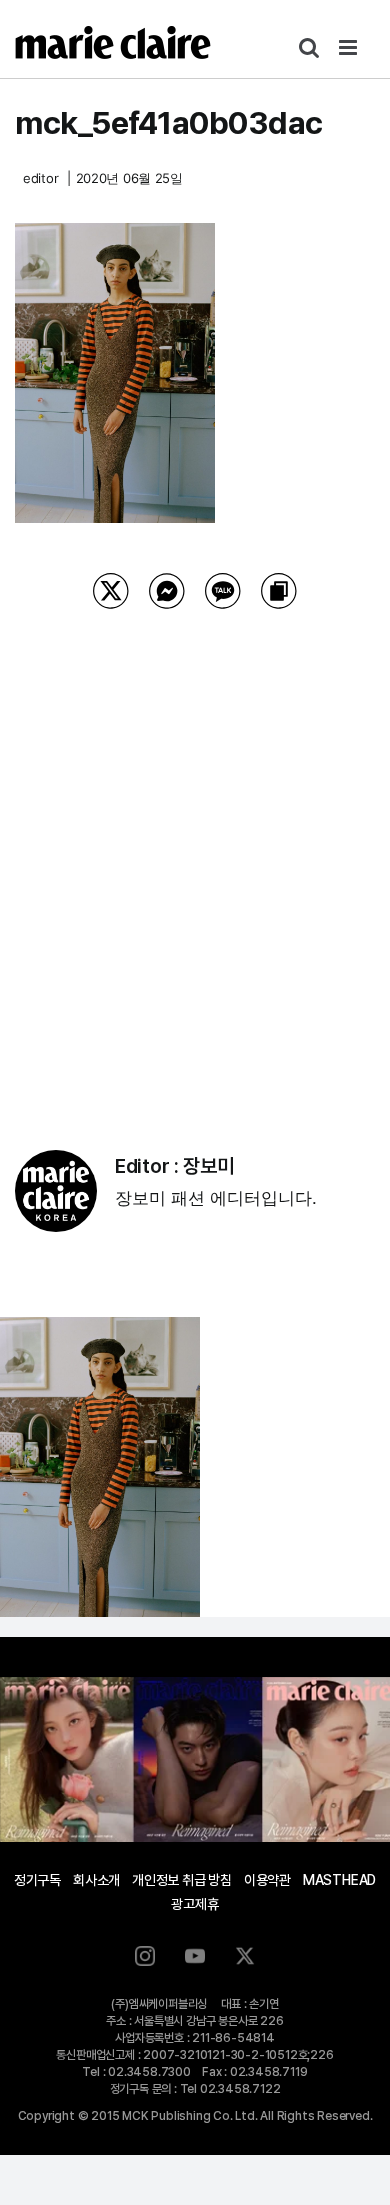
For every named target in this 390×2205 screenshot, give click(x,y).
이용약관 (267, 1880)
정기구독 (37, 1880)
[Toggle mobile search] (309, 47)
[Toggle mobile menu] (349, 47)
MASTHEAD (339, 1880)
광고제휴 (194, 1904)
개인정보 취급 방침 (182, 1880)
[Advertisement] (195, 854)
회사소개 (96, 1880)
